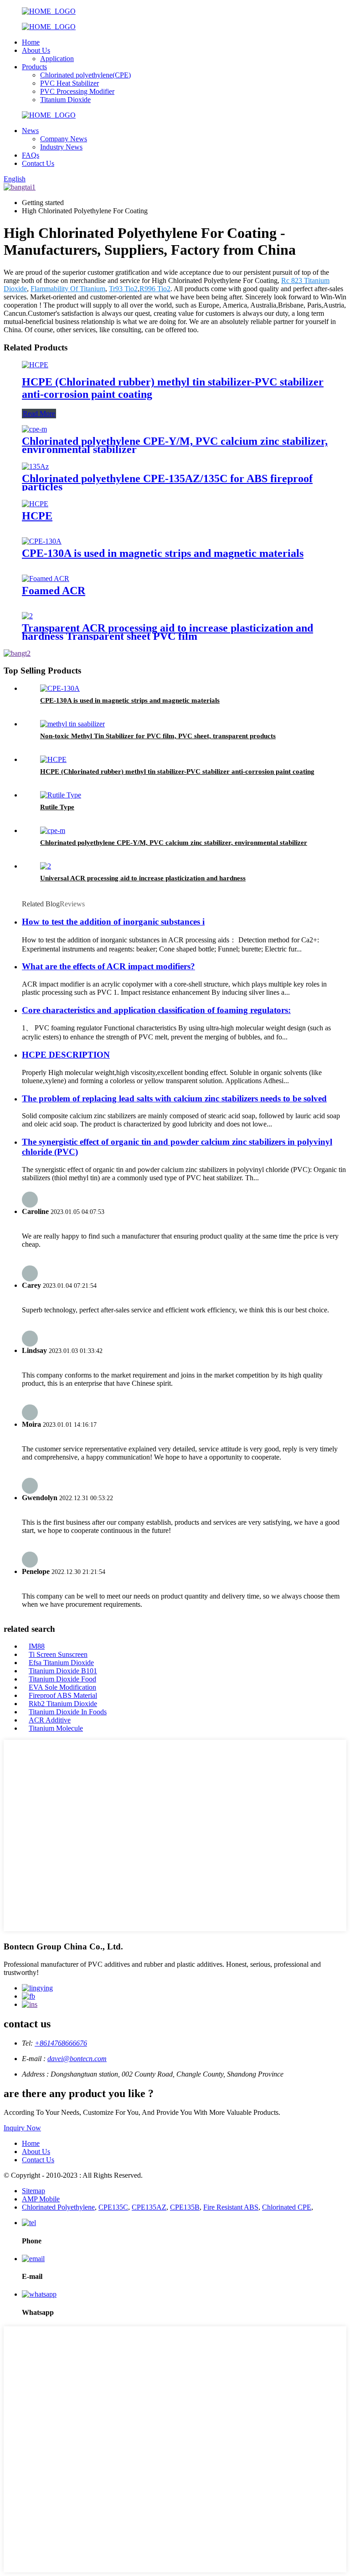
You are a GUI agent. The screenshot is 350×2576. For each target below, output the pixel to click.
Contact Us (38, 163)
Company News (64, 139)
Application (57, 59)
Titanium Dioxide (65, 100)
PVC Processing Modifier (77, 91)
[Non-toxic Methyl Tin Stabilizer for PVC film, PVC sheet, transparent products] (72, 724)
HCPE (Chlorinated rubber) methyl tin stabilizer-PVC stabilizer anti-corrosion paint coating (177, 771)
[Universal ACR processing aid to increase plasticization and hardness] (46, 866)
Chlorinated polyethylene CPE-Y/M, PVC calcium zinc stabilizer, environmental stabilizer (175, 445)
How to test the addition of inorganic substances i (113, 922)
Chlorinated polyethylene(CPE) (85, 75)
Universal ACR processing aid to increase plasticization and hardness (143, 878)
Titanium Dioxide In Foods (68, 1712)
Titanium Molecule (56, 1728)
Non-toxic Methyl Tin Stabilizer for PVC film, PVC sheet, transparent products (158, 736)
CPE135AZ (149, 2207)
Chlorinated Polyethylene (58, 2207)
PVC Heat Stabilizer (69, 83)
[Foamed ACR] (46, 578)
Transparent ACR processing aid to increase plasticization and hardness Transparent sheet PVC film (167, 632)
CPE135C (113, 2207)
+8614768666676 (61, 2043)
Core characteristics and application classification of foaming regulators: (156, 1010)
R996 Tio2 (155, 289)
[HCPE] (35, 504)
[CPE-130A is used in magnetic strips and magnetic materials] (42, 541)
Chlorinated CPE (287, 2207)
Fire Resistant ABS (231, 2207)
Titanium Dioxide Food (62, 1679)
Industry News (61, 147)
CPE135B (185, 2207)
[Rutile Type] (61, 795)
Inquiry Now (22, 2128)
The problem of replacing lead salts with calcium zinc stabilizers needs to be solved (174, 1098)
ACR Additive (50, 1720)
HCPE (37, 516)
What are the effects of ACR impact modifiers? (108, 966)
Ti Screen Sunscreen (58, 1654)
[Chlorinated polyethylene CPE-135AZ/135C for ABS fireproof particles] (35, 466)
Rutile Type (57, 807)
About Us (36, 50)
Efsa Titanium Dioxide (61, 1663)
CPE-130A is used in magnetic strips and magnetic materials (163, 553)
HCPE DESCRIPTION (66, 1055)
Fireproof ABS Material (63, 1695)
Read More (39, 414)
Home (31, 42)
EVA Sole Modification (62, 1687)
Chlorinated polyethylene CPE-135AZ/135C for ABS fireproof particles (167, 483)
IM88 (37, 1646)
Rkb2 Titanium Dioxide (63, 1704)
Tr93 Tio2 (123, 289)
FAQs (31, 155)
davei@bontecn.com (77, 2059)
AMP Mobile (41, 2199)
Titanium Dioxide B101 (63, 1671)
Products (34, 67)
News (30, 131)
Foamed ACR (54, 591)
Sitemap (33, 2191)
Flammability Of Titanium (68, 289)
